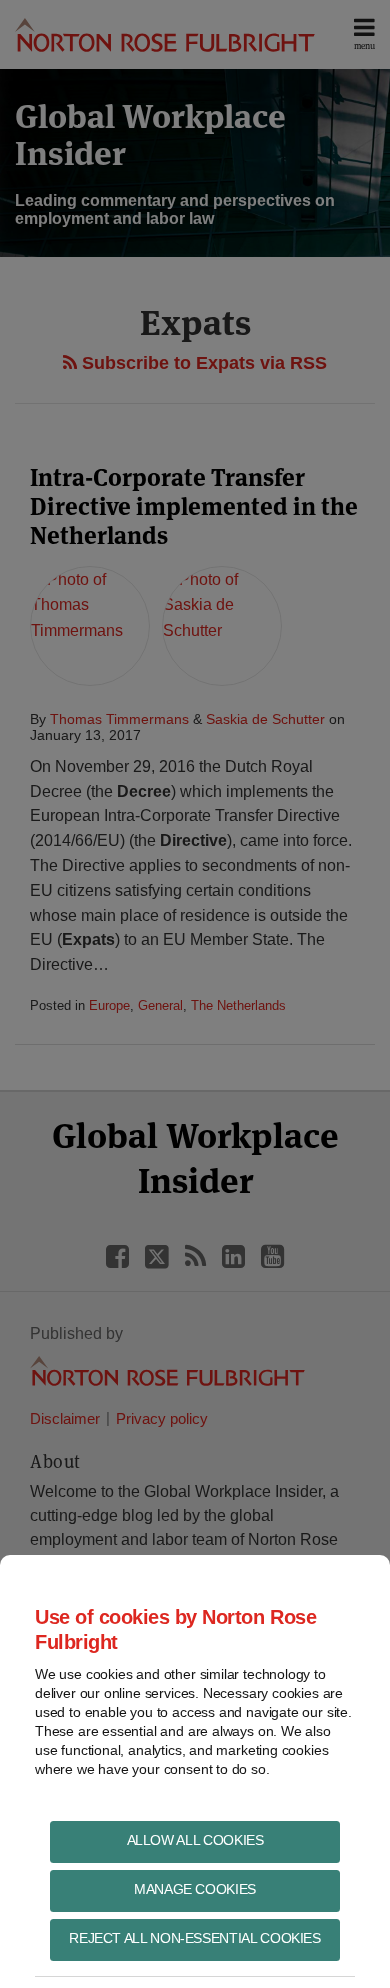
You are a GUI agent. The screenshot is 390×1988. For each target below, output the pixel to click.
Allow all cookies (195, 1840)
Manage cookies (195, 1889)
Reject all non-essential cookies (194, 1938)
